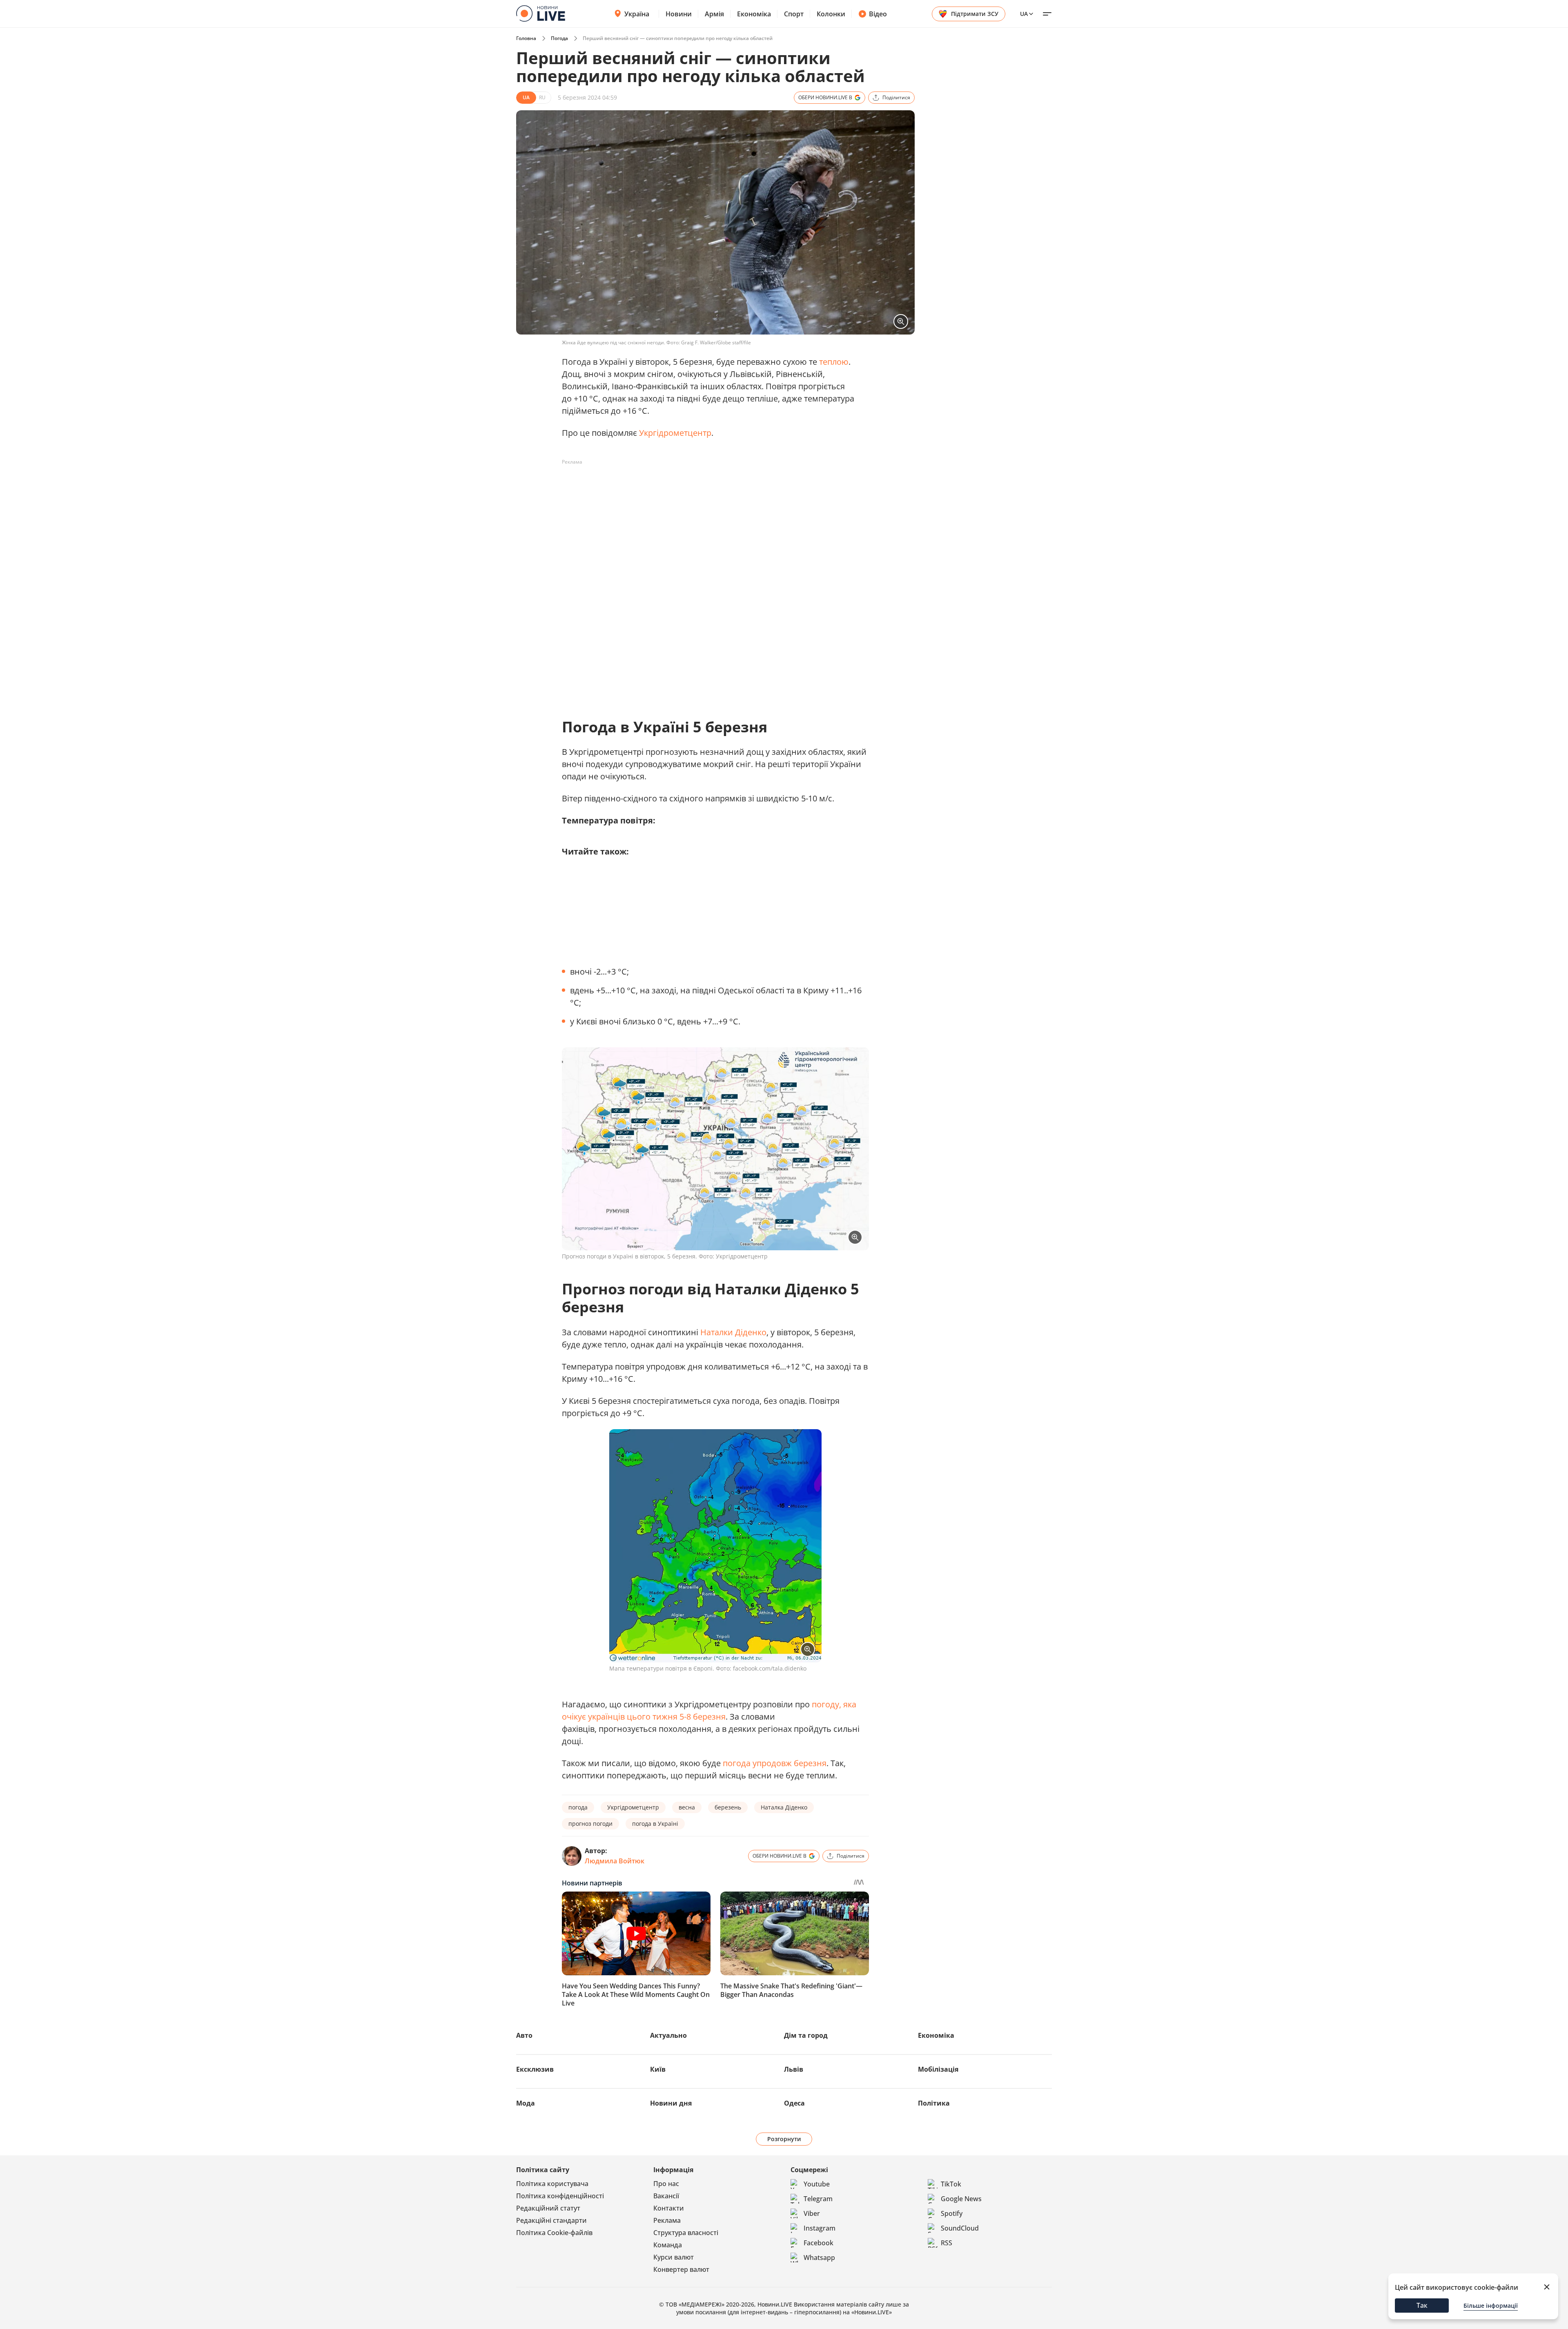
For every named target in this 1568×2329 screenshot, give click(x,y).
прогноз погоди (590, 1824)
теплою (834, 362)
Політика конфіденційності (560, 2196)
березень (728, 1807)
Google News (961, 2199)
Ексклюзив (535, 2069)
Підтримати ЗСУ (975, 14)
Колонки (831, 14)
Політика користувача (552, 2184)
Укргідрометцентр (675, 433)
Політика (934, 2103)
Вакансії (666, 2196)
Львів (794, 2069)
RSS (947, 2243)
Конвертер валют (681, 2269)
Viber (812, 2213)
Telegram (818, 2199)
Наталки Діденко (733, 1332)
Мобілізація (938, 2069)
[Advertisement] (710, 487)
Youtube (817, 2184)
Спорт (794, 14)
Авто (524, 2035)
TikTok (951, 2184)
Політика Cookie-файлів (554, 2233)
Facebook (819, 2243)
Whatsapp (819, 2258)
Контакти (669, 2208)
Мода (526, 2103)
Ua (1024, 14)
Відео (878, 14)
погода (578, 1807)
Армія (714, 14)
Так (1422, 2305)
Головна (526, 38)
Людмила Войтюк (615, 1861)
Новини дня (671, 2103)
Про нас (666, 2184)
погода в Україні (655, 1824)
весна (687, 1807)
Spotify (952, 2213)
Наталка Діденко (784, 1807)
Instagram (820, 2228)
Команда (668, 2245)
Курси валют (674, 2257)
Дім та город (806, 2035)
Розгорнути (784, 2139)
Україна (637, 14)
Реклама (667, 2220)
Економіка (754, 14)
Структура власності (686, 2233)
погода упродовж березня (775, 1763)
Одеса (794, 2103)
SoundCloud (960, 2228)
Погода (559, 38)
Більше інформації (1491, 2306)
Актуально (668, 2035)
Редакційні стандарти (551, 2220)
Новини (679, 14)
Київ (658, 2069)
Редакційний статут (548, 2208)
